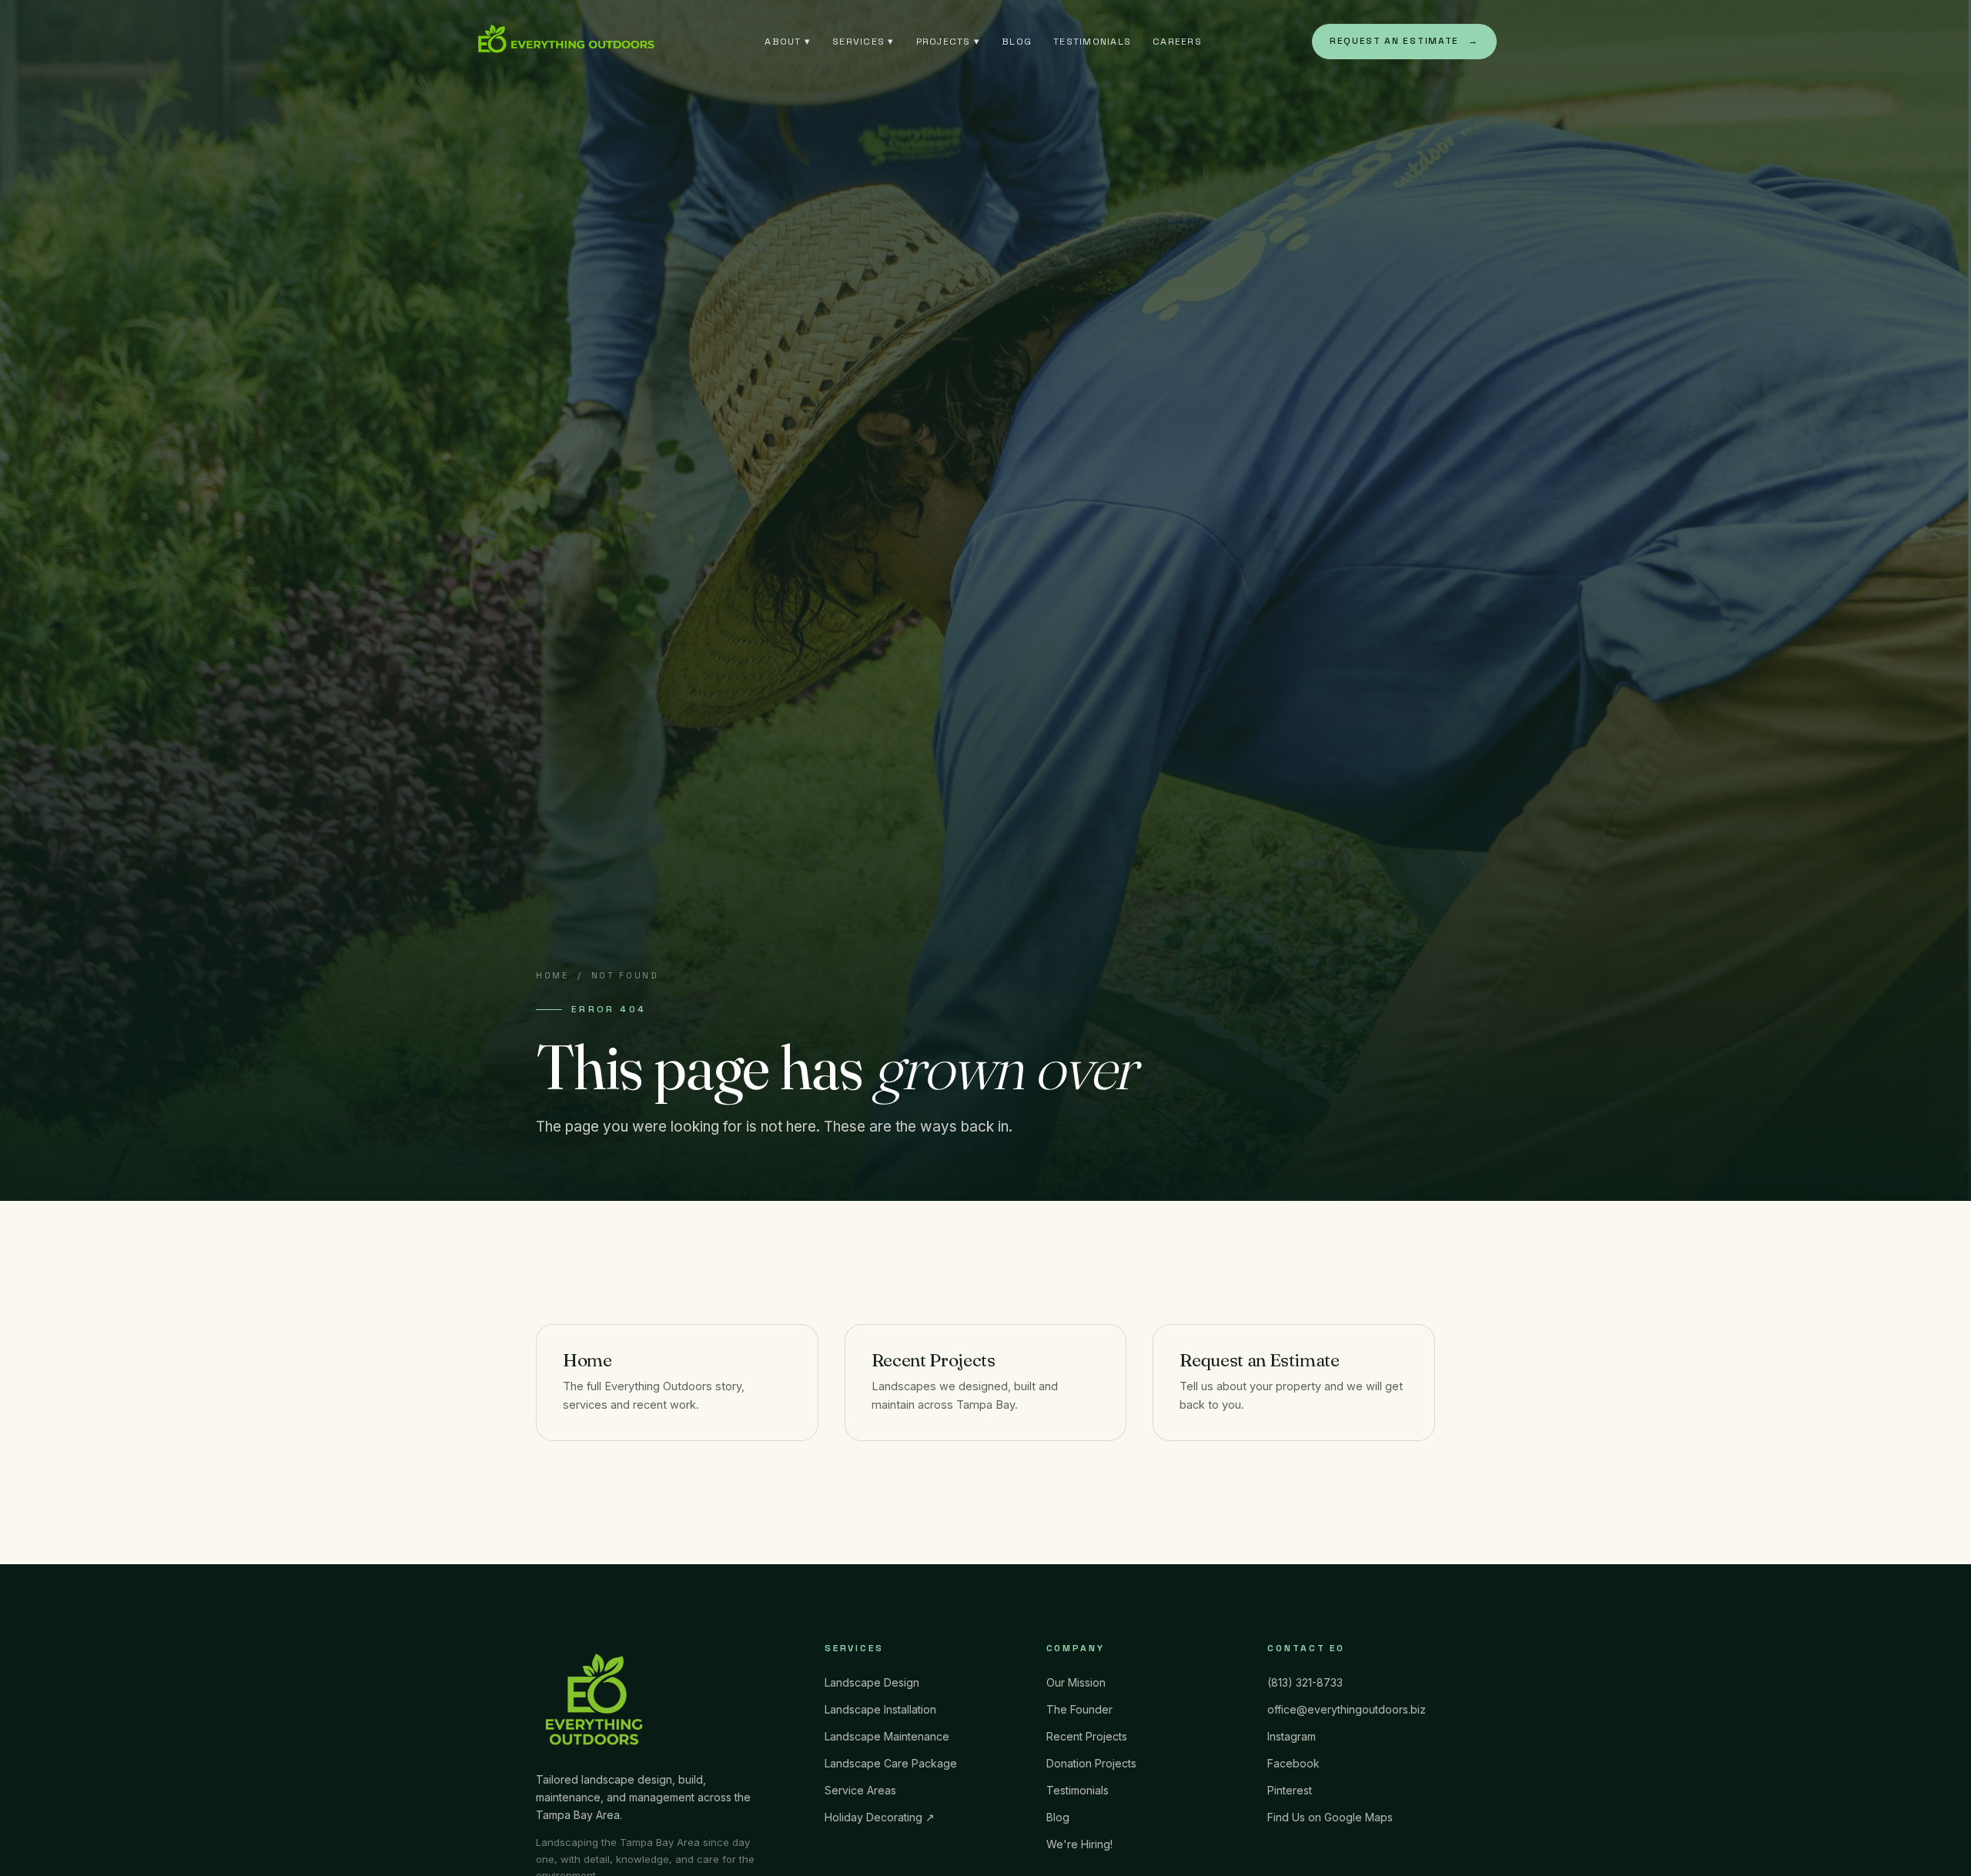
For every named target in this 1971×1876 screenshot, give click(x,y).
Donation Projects (1091, 1763)
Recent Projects (934, 1360)
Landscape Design (872, 1682)
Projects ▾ (949, 42)
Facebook (1293, 1763)
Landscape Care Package (891, 1763)
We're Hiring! (1079, 1844)
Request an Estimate (1404, 41)
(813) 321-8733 (1305, 1682)
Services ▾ (863, 42)
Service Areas (860, 1790)
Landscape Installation (880, 1709)
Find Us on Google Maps (1330, 1817)
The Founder (1079, 1709)
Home (552, 975)
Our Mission (1076, 1682)
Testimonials (1092, 42)
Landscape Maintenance (887, 1736)
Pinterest (1290, 1790)
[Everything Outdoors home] (564, 42)
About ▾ (788, 42)
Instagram (1292, 1736)
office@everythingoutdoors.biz (1347, 1709)
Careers (1177, 42)
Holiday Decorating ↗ (880, 1817)
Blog (1017, 42)
